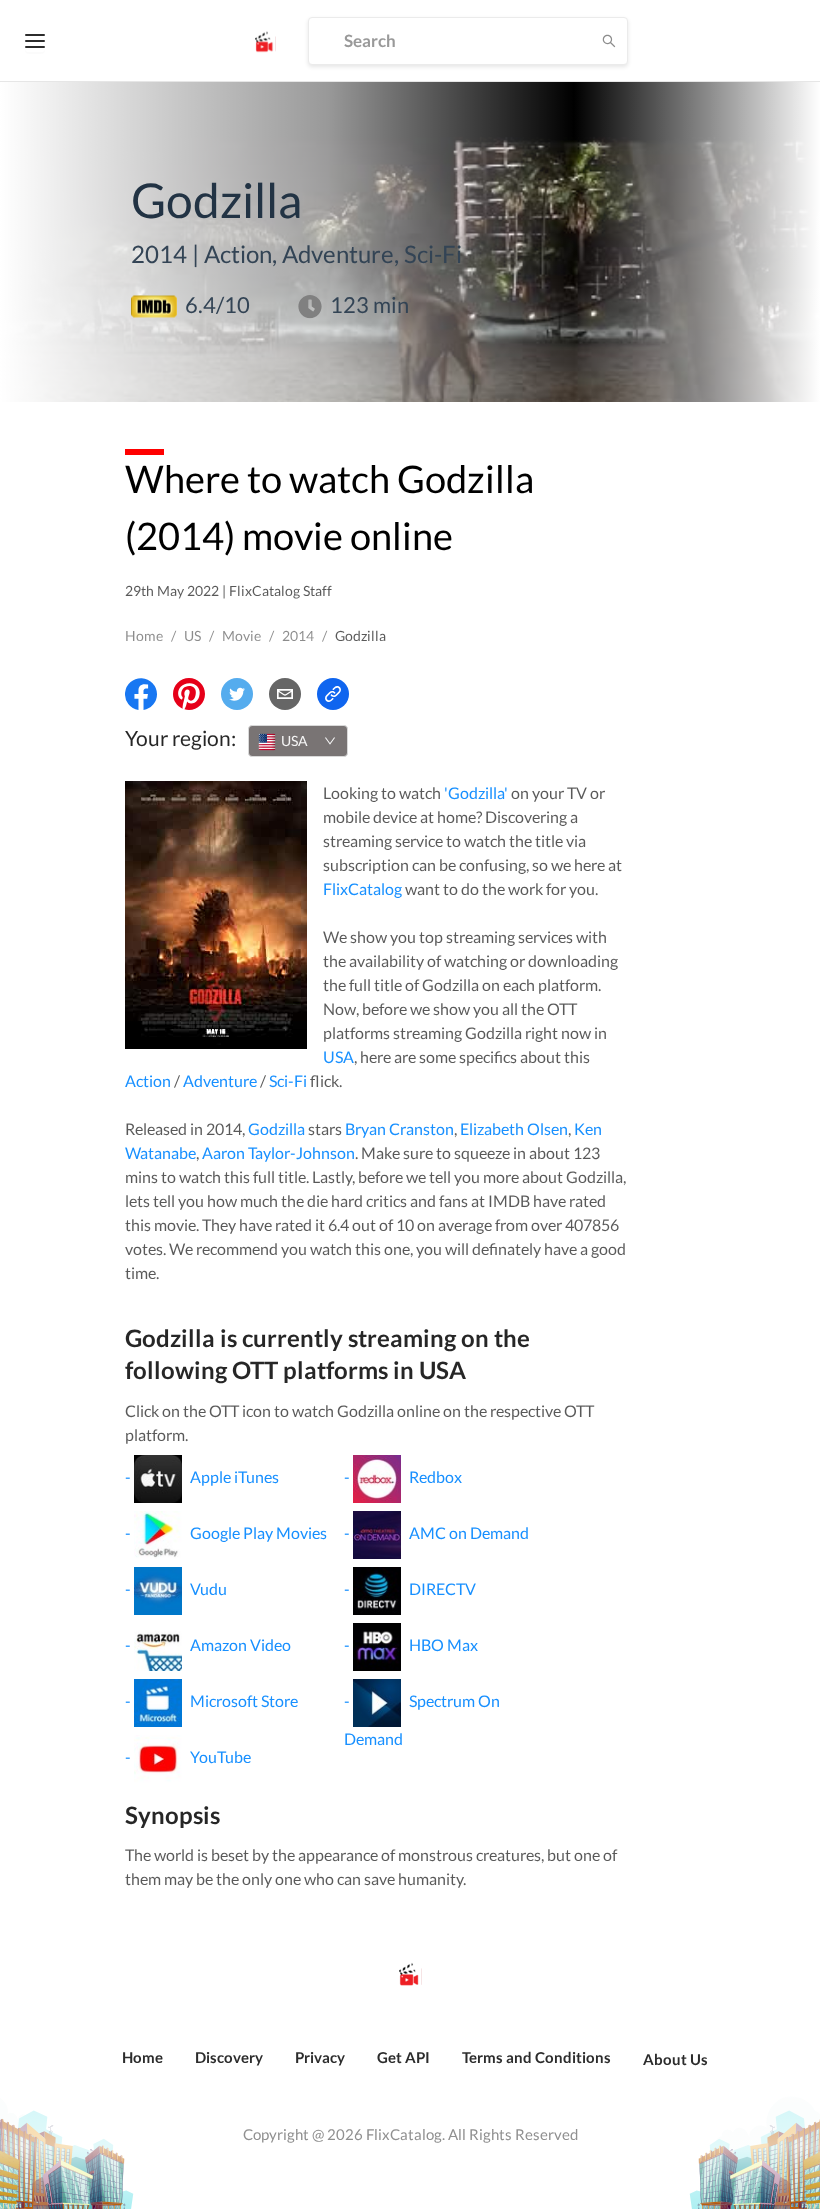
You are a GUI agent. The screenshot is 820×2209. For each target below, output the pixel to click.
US (192, 635)
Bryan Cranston (399, 1128)
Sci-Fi (288, 1080)
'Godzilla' (476, 792)
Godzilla (276, 1128)
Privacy (320, 2057)
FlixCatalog (362, 888)
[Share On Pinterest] (189, 694)
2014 (298, 635)
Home (144, 635)
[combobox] (298, 741)
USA (338, 1056)
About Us (675, 2059)
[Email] (285, 694)
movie (241, 635)
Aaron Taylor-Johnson (278, 1152)
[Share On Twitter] (237, 694)
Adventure (220, 1080)
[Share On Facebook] (141, 694)
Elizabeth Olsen (514, 1128)
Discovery (229, 2057)
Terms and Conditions (536, 2057)
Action (148, 1080)
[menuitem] (142, 2068)
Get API (403, 2057)
